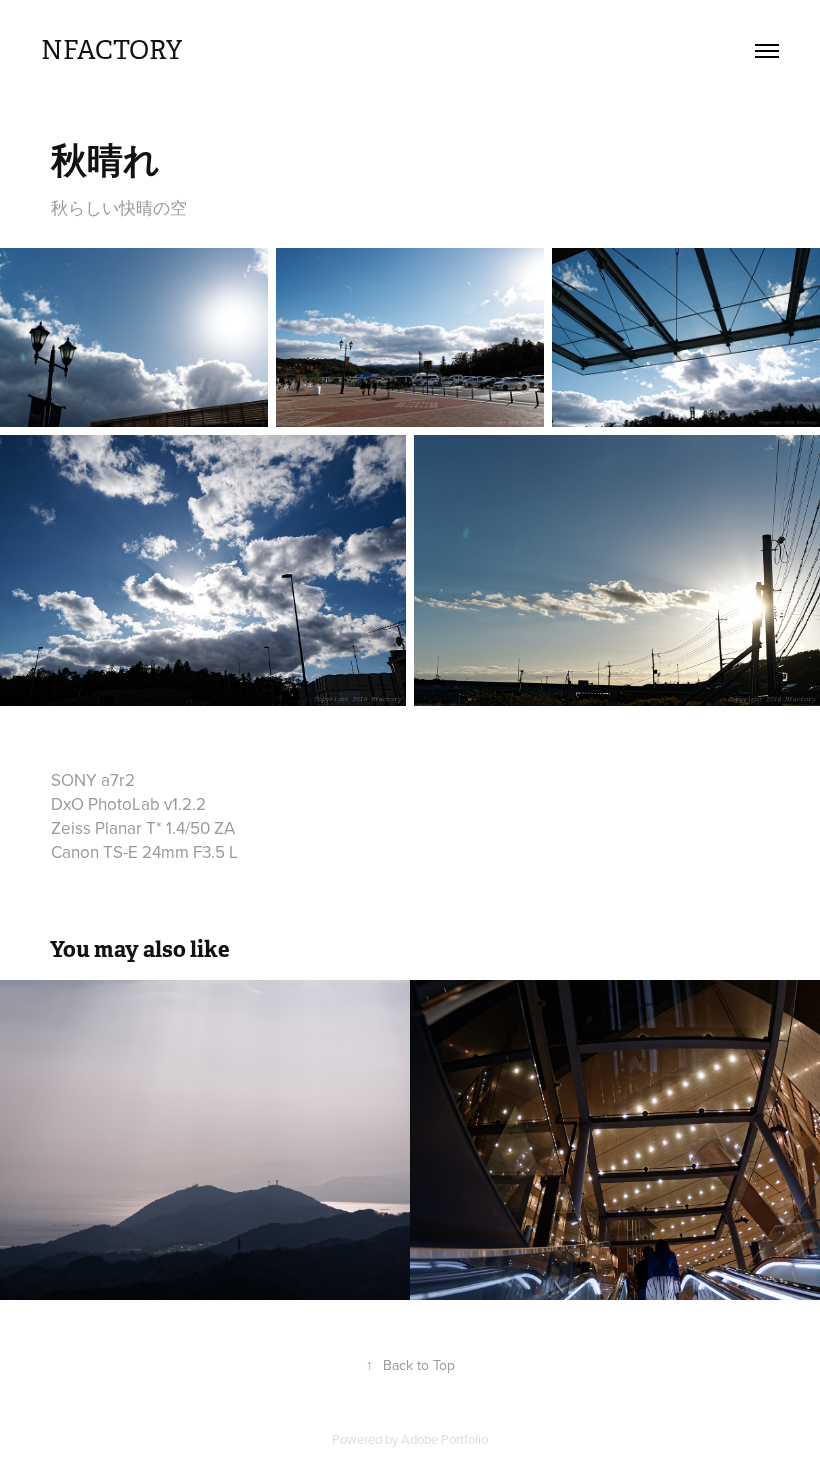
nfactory (111, 50)
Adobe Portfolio (444, 1439)
